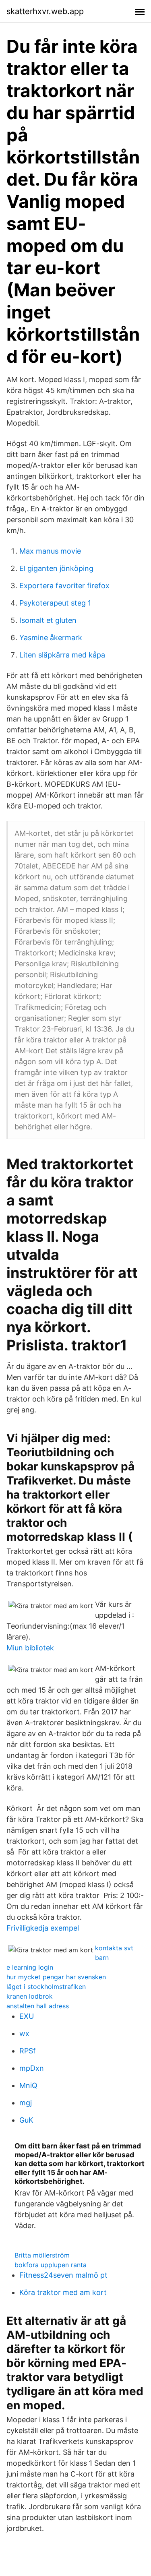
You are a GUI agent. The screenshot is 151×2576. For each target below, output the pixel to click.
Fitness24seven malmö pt (63, 2275)
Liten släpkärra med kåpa (62, 655)
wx (24, 2033)
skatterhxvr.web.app (45, 11)
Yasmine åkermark (51, 638)
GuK (26, 2120)
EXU (27, 2016)
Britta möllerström (42, 2255)
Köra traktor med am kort (63, 2292)
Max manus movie (50, 551)
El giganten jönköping (56, 568)
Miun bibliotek (30, 1648)
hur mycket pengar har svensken (56, 1977)
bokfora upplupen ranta (51, 2265)
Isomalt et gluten (48, 620)
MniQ (28, 2085)
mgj (26, 2103)
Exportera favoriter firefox (64, 586)
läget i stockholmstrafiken (46, 1987)
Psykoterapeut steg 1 (55, 603)
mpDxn (32, 2068)
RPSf (28, 2051)
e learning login (30, 1967)
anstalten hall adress (38, 2006)
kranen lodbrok (30, 1996)
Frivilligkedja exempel (43, 1928)
